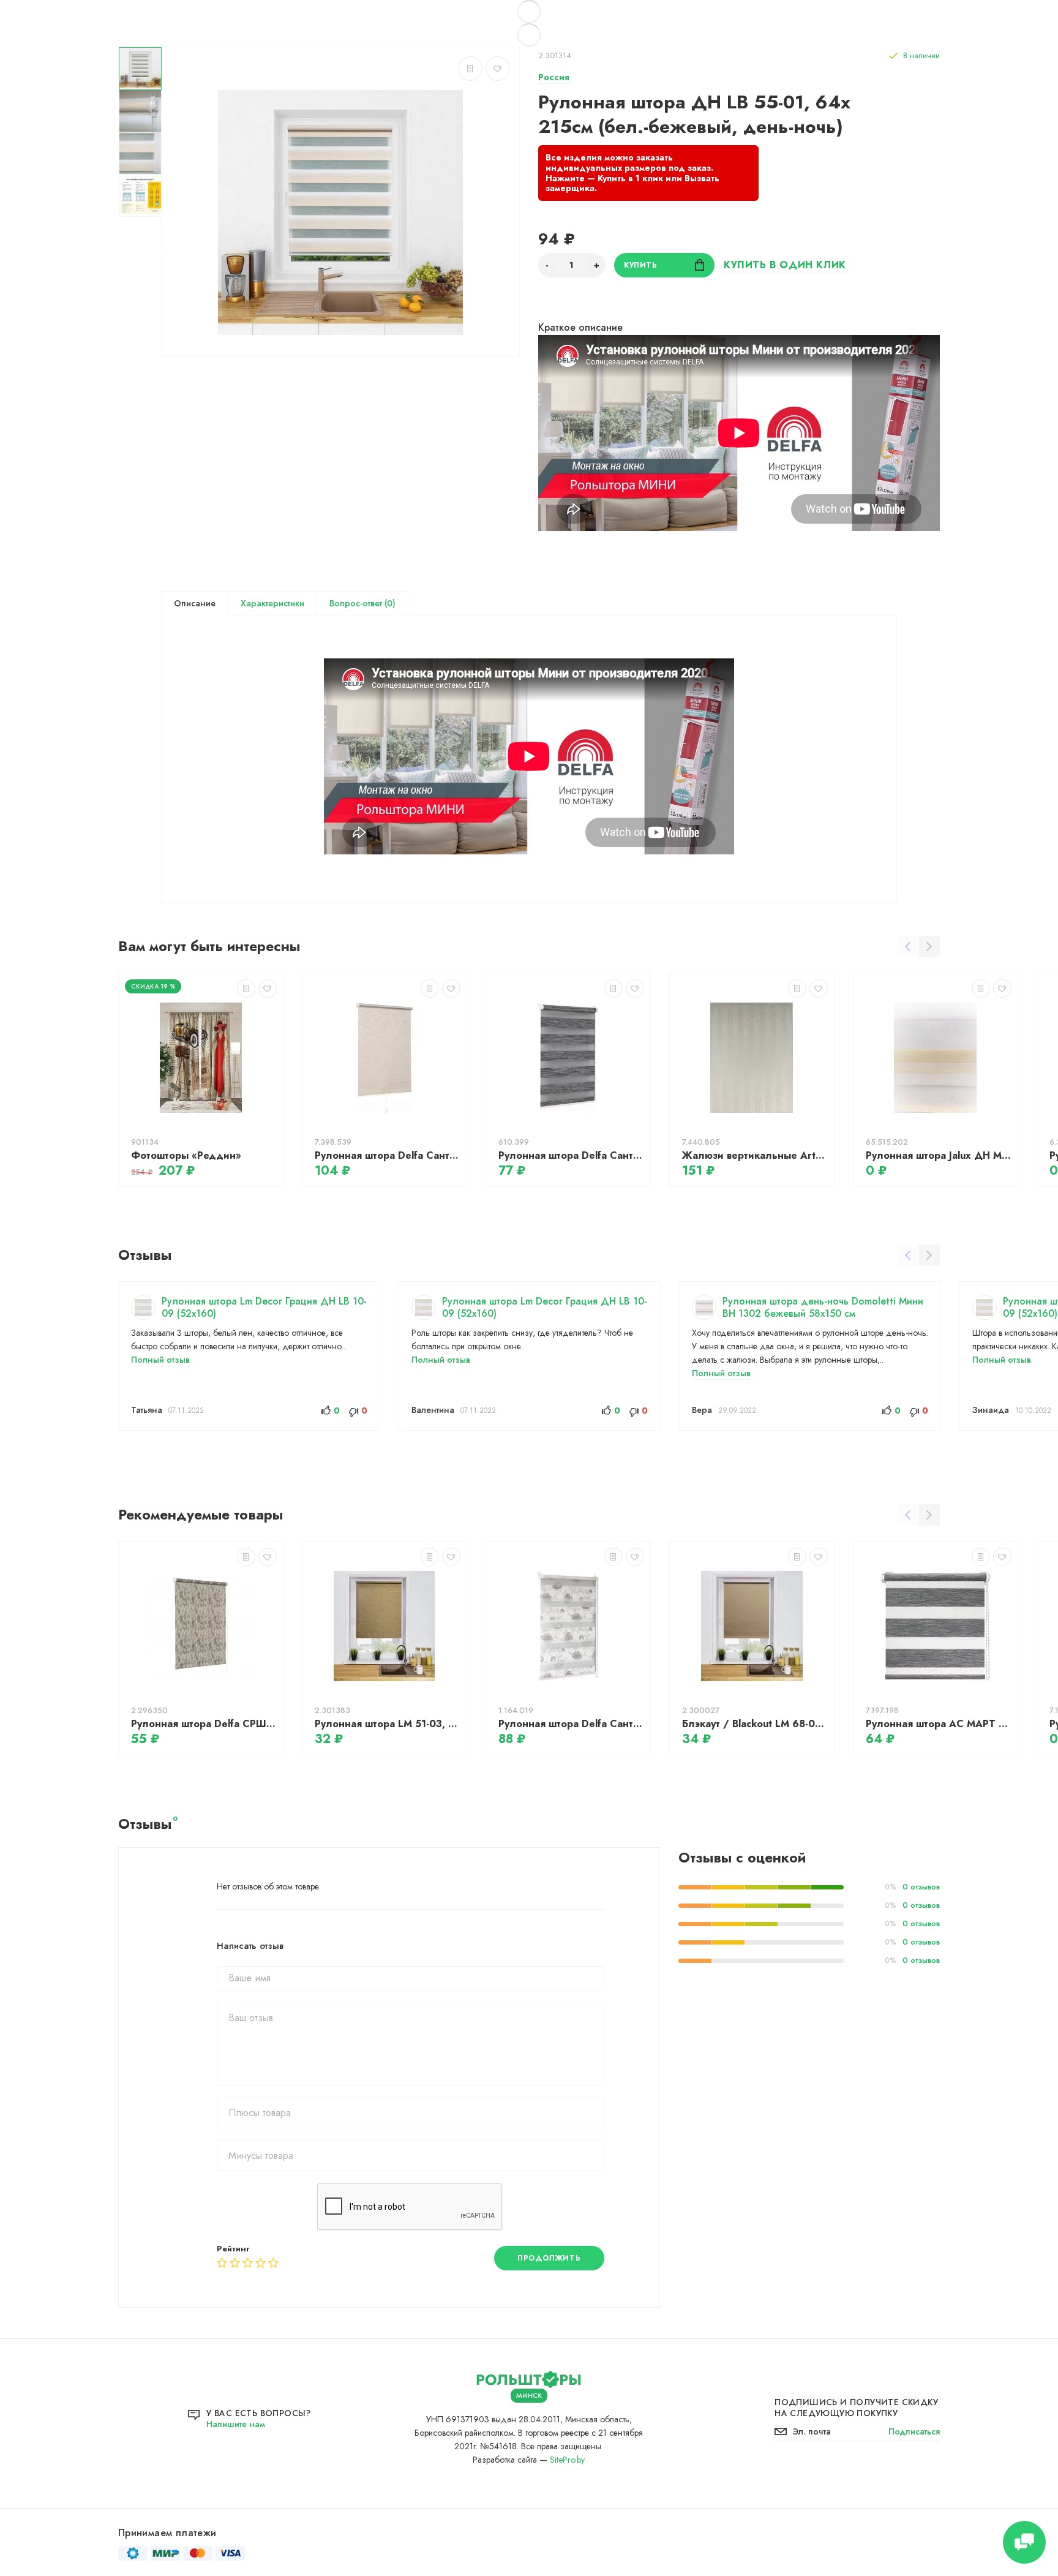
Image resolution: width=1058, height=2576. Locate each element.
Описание (195, 603)
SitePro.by (567, 2460)
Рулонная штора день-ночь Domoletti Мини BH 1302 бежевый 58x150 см (823, 1307)
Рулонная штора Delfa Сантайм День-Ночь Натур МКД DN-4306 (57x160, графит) (571, 1155)
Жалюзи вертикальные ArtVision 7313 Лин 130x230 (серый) (755, 1155)
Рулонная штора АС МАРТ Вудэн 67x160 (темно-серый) (939, 1724)
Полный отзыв (160, 1360)
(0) (389, 603)
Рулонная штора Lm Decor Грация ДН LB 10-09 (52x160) (264, 1307)
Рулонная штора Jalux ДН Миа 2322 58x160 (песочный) (939, 1155)
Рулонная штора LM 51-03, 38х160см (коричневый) (388, 1724)
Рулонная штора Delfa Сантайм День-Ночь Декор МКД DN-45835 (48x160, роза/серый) (571, 1724)
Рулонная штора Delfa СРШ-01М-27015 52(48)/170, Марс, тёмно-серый (204, 1724)
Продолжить (549, 2258)
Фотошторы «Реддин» (186, 1155)
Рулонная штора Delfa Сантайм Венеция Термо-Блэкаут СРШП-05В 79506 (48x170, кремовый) (388, 1155)
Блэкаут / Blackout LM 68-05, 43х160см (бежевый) (755, 1724)
